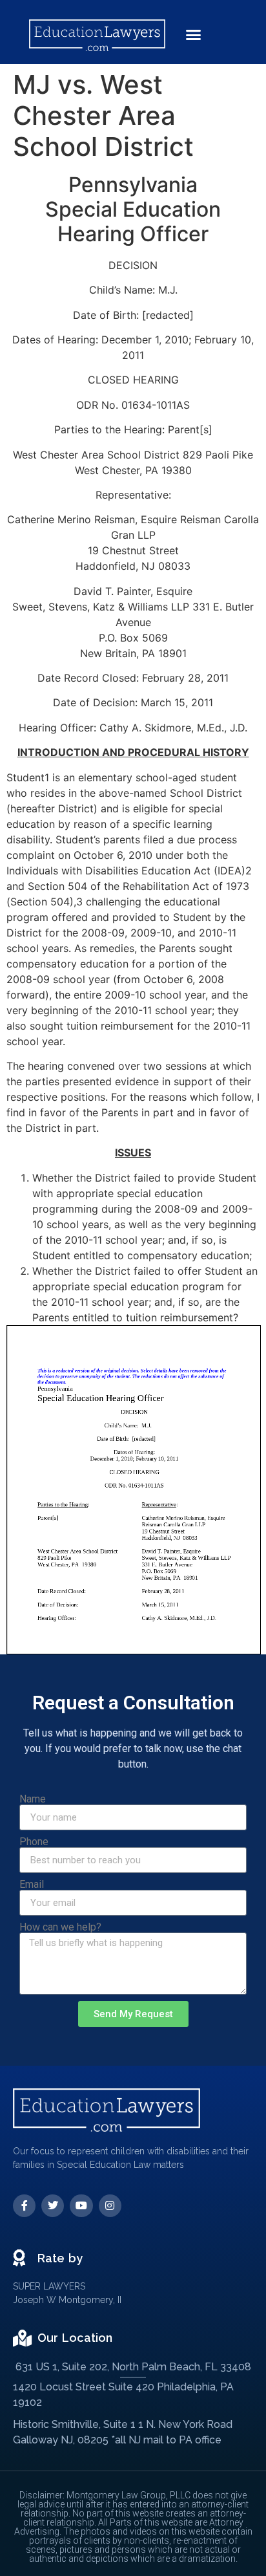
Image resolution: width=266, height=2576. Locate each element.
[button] (193, 35)
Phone (34, 1842)
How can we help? (60, 1927)
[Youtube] (81, 2206)
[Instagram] (110, 2206)
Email (32, 1885)
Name (33, 1799)
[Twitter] (53, 2206)
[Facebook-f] (24, 2206)
